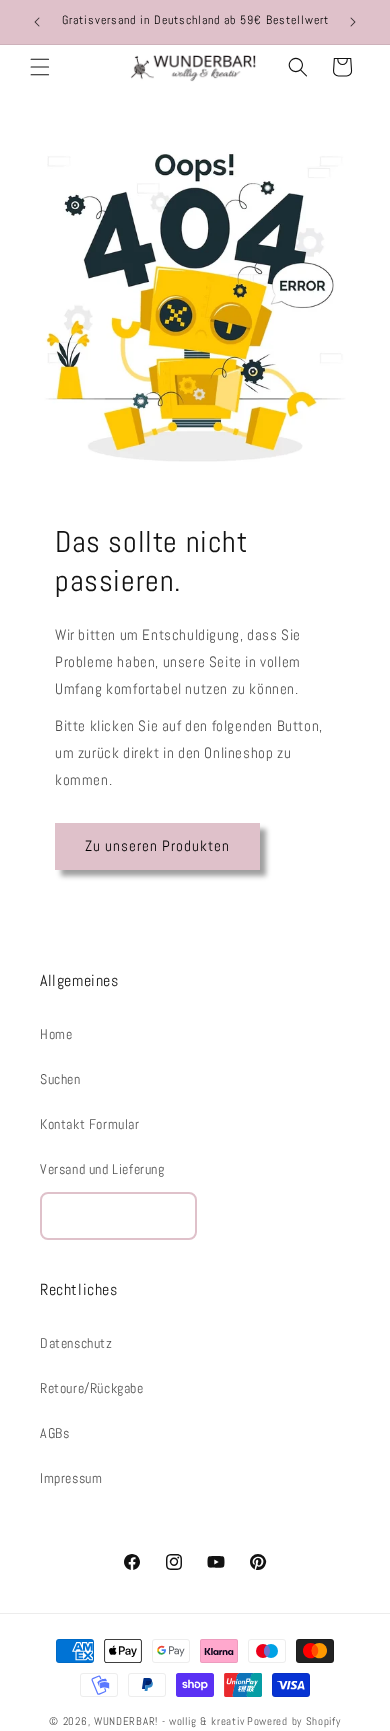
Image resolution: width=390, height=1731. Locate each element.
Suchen (60, 1079)
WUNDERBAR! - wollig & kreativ (169, 1721)
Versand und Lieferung (102, 1169)
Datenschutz (76, 1343)
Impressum (71, 1478)
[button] (40, 67)
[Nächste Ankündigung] (353, 22)
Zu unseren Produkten (157, 845)
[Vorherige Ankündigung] (37, 22)
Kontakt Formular (90, 1124)
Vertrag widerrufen (118, 1215)
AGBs (54, 1433)
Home (56, 1034)
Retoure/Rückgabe (92, 1388)
